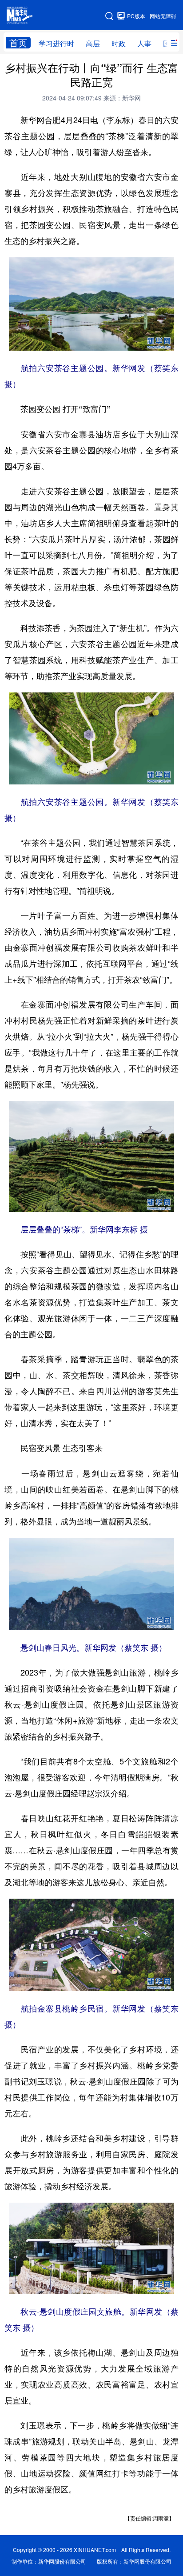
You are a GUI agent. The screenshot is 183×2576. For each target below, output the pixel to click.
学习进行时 (56, 43)
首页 (18, 43)
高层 (93, 43)
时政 (119, 43)
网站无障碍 (163, 16)
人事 (144, 43)
